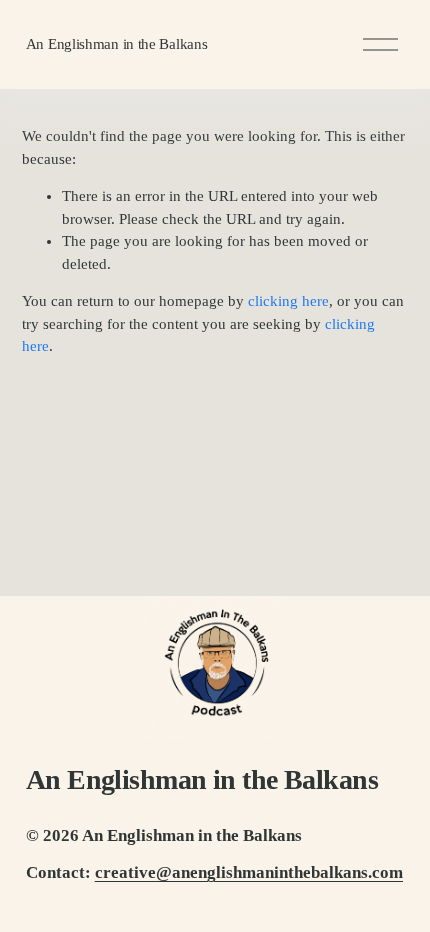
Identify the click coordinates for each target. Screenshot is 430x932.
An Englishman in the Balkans (117, 44)
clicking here (288, 301)
